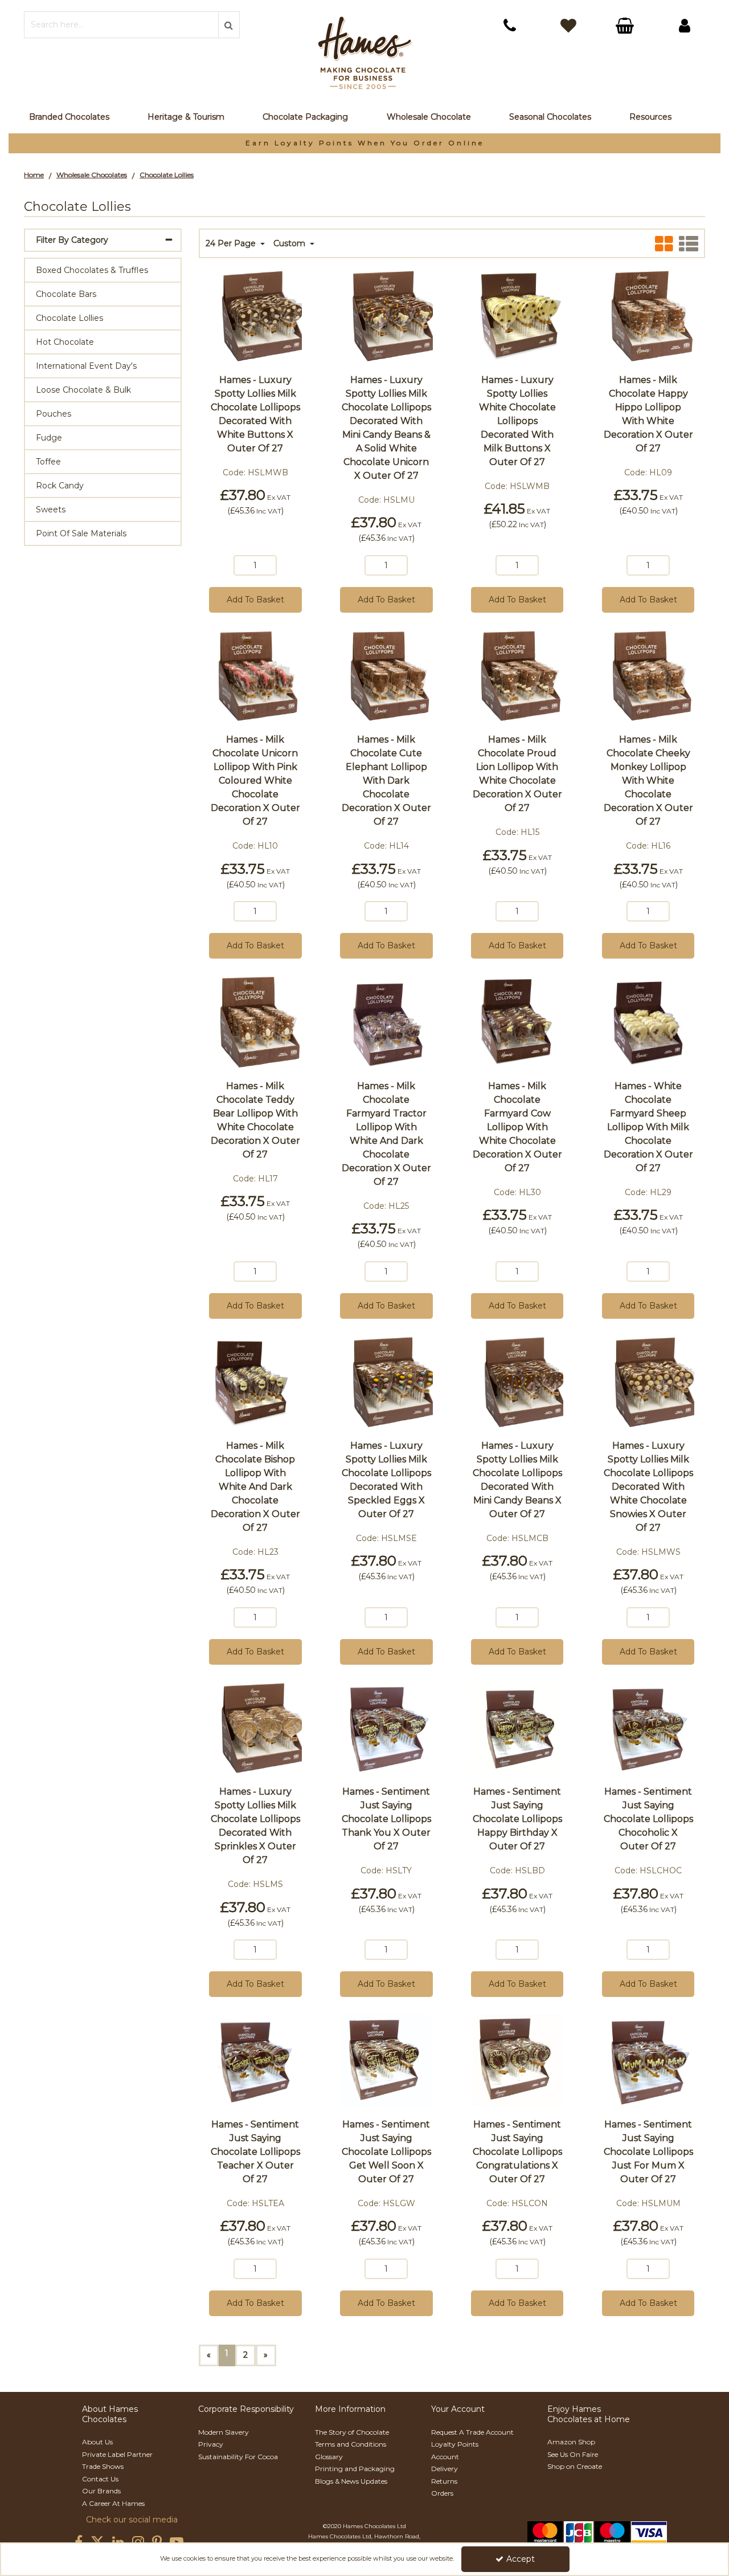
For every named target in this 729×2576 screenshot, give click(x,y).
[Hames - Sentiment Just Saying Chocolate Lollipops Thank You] (386, 1727)
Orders (442, 2493)
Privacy (211, 2444)
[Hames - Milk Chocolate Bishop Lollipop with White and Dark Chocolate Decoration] (255, 1381)
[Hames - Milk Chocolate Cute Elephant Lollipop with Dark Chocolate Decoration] (386, 675)
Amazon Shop (571, 2442)
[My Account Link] (685, 26)
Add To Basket (255, 600)
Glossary (329, 2457)
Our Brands (101, 2491)
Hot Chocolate (65, 342)
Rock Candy (60, 486)
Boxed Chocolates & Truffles (92, 270)
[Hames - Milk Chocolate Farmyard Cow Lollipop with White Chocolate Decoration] (517, 1021)
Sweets (51, 510)
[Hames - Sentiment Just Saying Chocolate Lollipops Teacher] (255, 2060)
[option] (364, 143)
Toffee (48, 462)
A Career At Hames (113, 2503)
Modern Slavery (224, 2432)
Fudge (49, 438)
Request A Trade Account (472, 2432)
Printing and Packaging (355, 2469)
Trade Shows (103, 2466)
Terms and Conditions (351, 2444)
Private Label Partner (117, 2454)
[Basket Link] (626, 27)
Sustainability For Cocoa (238, 2457)
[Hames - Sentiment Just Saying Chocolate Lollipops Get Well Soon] (386, 2060)
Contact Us (100, 2479)
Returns (444, 2481)
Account (445, 2457)
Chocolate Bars (66, 294)
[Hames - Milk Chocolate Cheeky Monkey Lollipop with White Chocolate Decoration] (648, 675)
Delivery (445, 2469)
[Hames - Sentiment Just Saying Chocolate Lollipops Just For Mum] (648, 2060)
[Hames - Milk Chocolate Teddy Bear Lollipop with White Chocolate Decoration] (255, 1021)
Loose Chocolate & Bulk (83, 390)
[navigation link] (510, 26)
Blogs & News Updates (351, 2481)
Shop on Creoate (575, 2466)
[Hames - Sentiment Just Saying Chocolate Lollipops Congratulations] (517, 2060)
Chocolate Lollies (69, 318)
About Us (97, 2442)
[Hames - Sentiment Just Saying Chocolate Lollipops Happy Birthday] (517, 1727)
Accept (521, 2559)
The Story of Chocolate (352, 2432)
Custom (290, 244)
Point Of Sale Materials (81, 533)
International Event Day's (86, 366)
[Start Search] (229, 25)
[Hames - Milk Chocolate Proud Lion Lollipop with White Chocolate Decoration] (517, 675)
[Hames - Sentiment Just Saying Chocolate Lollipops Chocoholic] (648, 1727)
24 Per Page (232, 244)
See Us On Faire (573, 2454)
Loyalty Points (455, 2444)
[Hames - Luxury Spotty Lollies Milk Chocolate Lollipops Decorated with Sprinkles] (255, 1727)
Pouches (54, 414)
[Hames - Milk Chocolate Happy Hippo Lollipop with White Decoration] (648, 315)
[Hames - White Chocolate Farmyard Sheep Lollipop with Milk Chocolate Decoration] (648, 1021)
